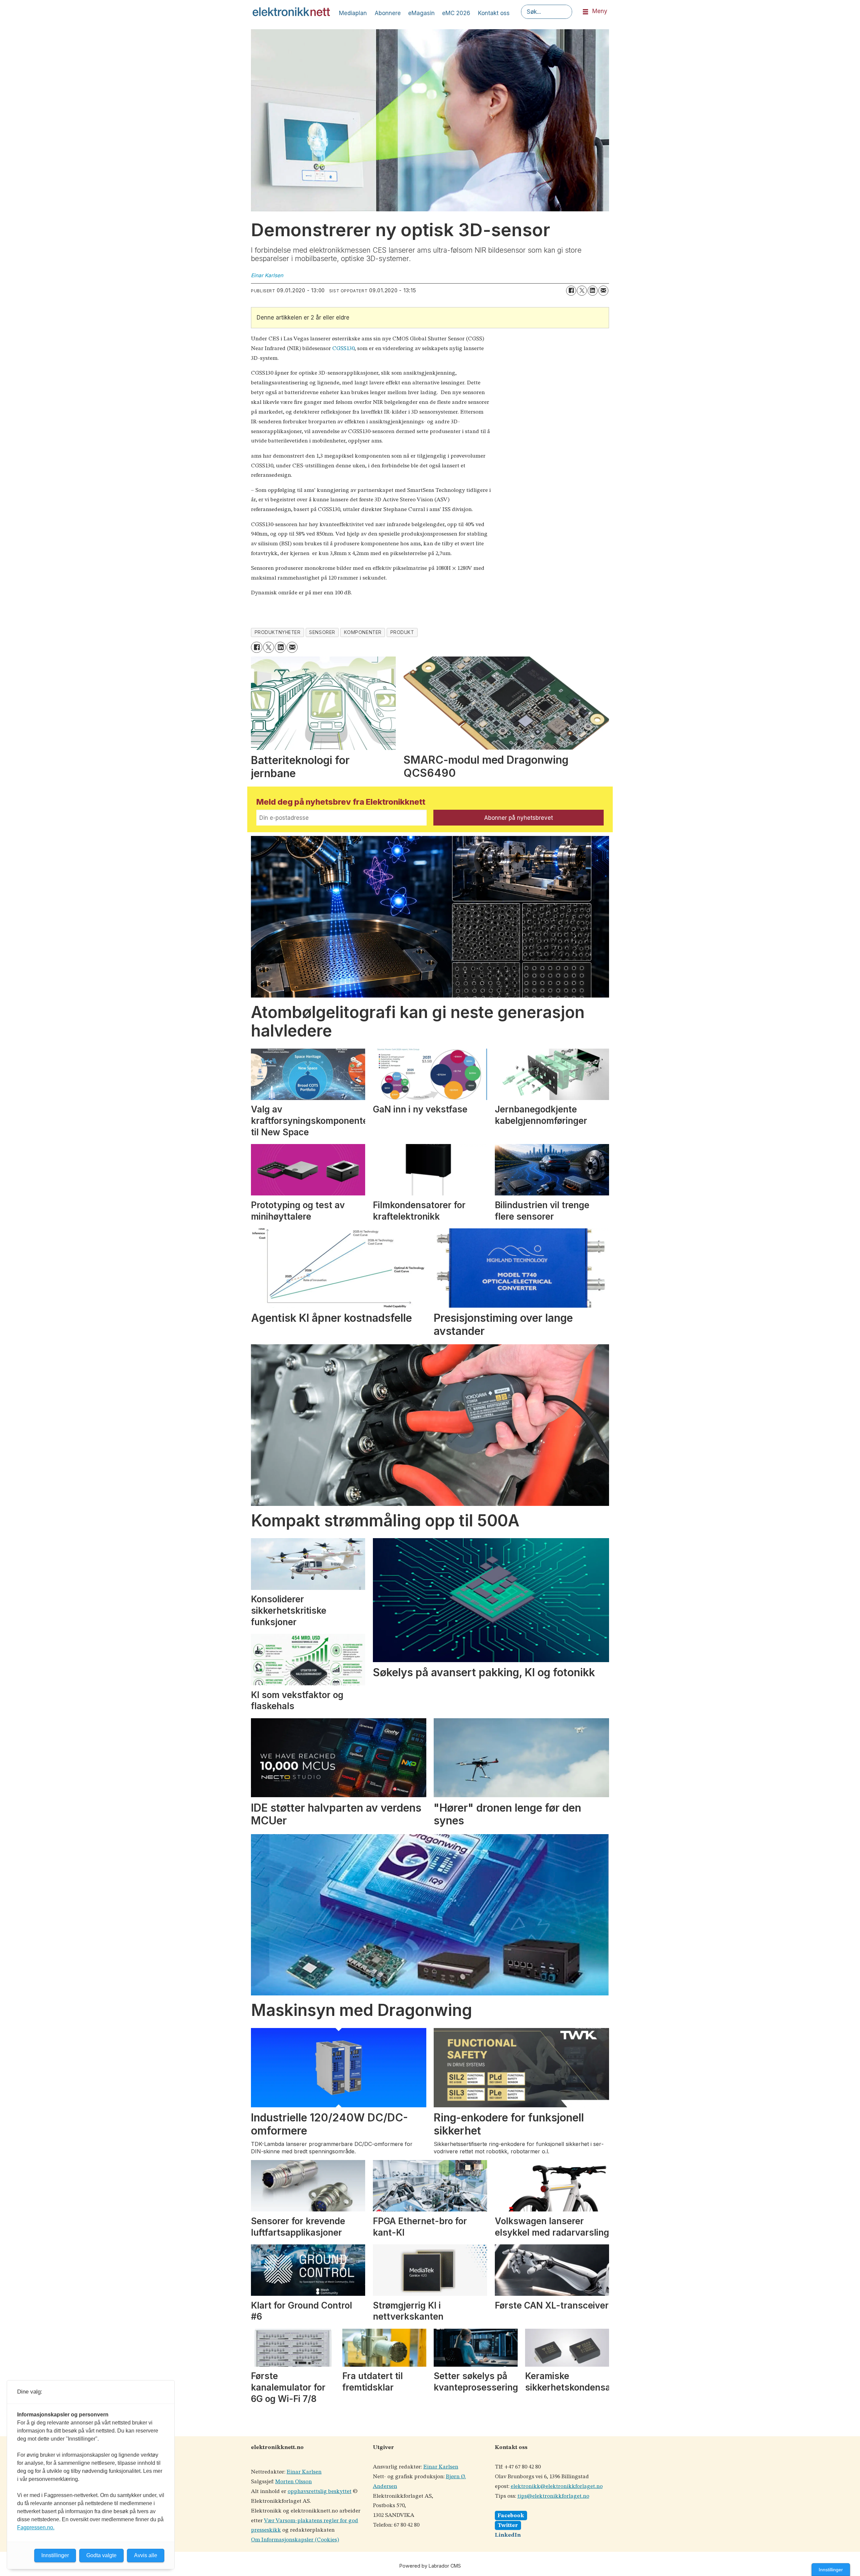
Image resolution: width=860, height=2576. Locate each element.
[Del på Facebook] (571, 291)
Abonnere (388, 13)
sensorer (322, 632)
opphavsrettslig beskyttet (319, 2491)
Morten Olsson (293, 2482)
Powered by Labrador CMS (430, 2566)
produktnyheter (278, 632)
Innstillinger (831, 2570)
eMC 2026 (456, 13)
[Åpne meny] (586, 12)
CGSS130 (343, 349)
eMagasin (421, 13)
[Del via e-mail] (603, 291)
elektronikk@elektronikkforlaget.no (557, 2486)
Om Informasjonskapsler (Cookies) (295, 2540)
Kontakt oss (494, 13)
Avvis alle (146, 2555)
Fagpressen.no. (36, 2527)
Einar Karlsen (304, 2472)
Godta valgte (101, 2555)
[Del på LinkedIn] (593, 291)
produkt (402, 632)
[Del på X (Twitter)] (582, 291)
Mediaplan (353, 13)
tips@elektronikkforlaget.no (553, 2496)
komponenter (363, 632)
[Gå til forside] (291, 12)
